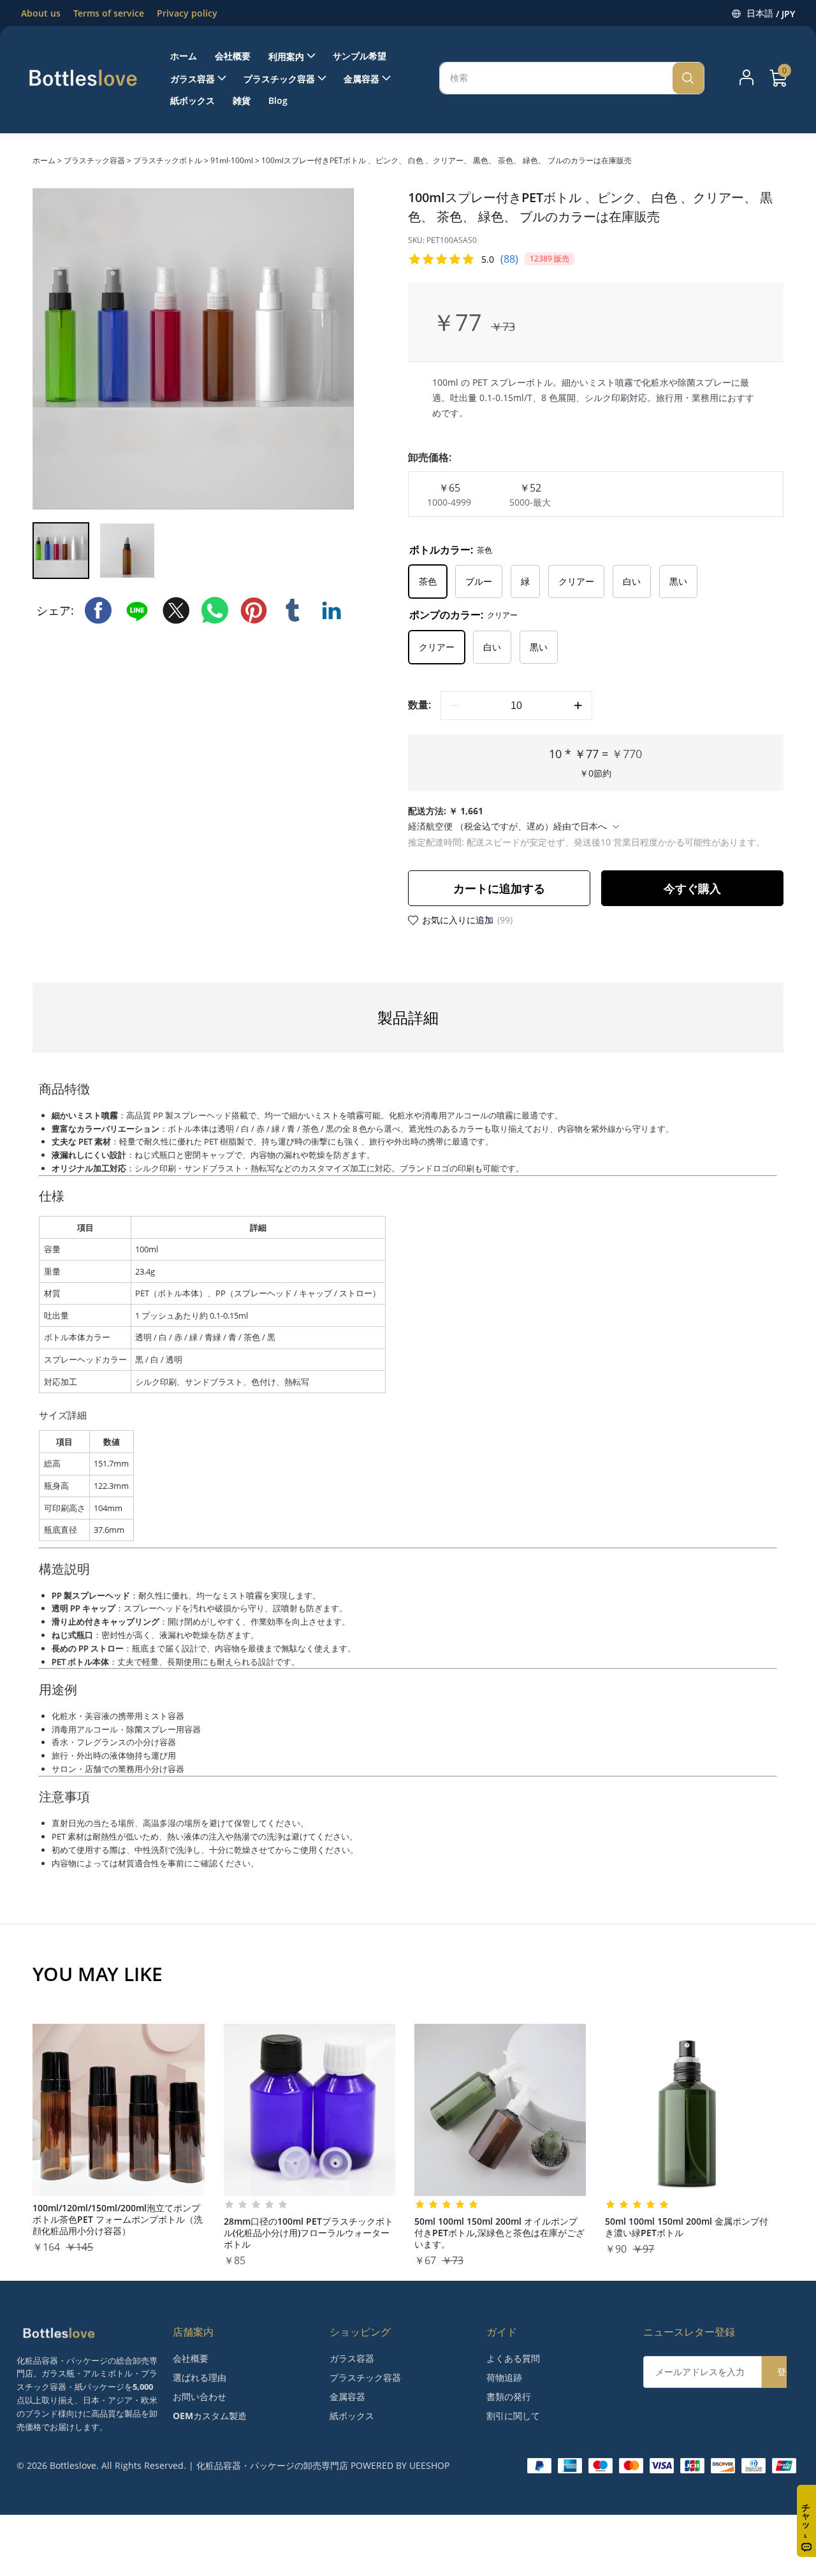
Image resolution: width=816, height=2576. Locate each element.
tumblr (293, 610)
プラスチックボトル (168, 160)
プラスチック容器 (94, 160)
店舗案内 (193, 2332)
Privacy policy (187, 13)
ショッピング (360, 2332)
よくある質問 (513, 2358)
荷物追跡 (504, 2377)
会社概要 (191, 2358)
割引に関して (513, 2416)
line (137, 610)
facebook (98, 610)
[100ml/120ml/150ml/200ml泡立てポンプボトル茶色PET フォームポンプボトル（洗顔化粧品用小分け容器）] (118, 2110)
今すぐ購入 (692, 888)
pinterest (254, 610)
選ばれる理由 (200, 2377)
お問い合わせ (200, 2397)
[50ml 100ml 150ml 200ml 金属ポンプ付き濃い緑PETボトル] (691, 2110)
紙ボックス (352, 2416)
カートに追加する (499, 888)
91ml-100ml (232, 160)
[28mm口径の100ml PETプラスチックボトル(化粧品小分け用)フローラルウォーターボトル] (310, 2110)
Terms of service (109, 13)
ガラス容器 (352, 2358)
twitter (176, 610)
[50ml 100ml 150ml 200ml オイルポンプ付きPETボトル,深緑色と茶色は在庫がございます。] (500, 2110)
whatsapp (215, 610)
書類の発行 (509, 2397)
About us (41, 13)
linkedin (331, 610)
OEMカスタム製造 (210, 2416)
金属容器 (347, 2397)
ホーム (44, 160)
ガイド (502, 2332)
